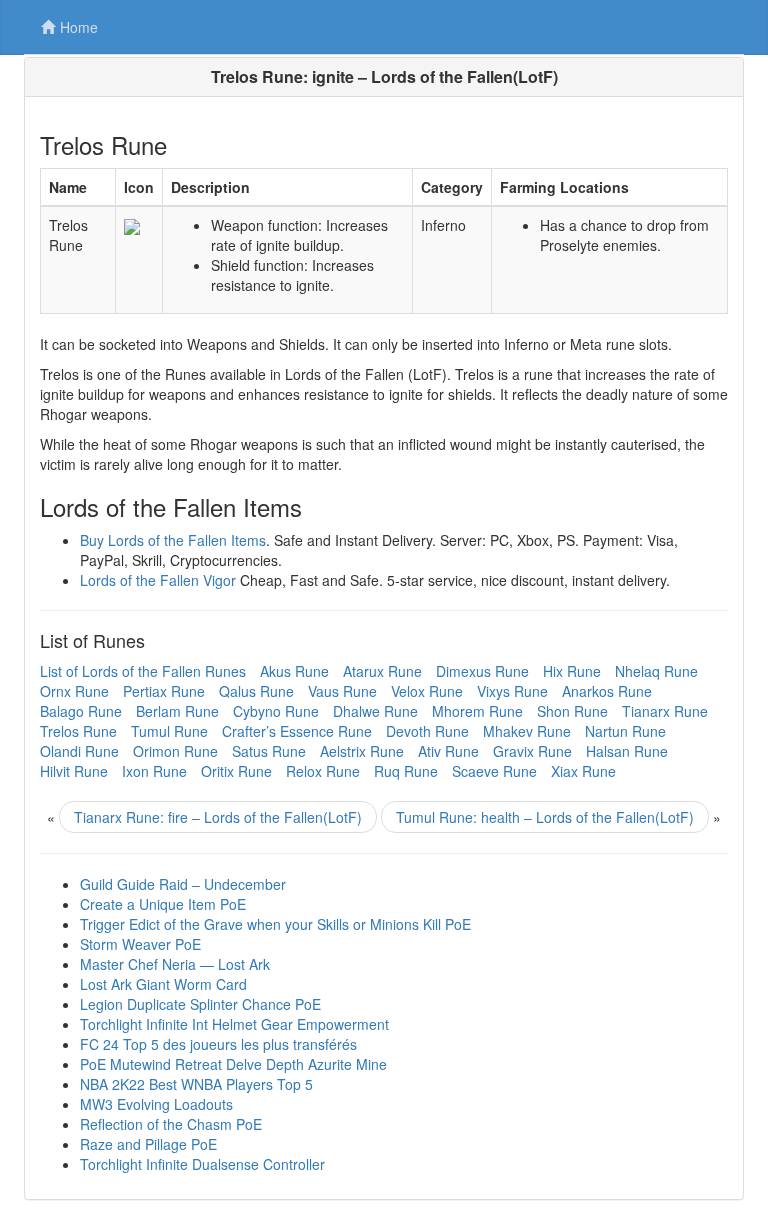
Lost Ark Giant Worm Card (163, 984)
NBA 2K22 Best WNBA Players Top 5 (196, 1084)
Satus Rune (269, 751)
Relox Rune (323, 771)
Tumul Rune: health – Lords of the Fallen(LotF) (545, 817)
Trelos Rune (78, 731)
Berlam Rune (177, 711)
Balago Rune (81, 711)
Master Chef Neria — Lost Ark (175, 964)
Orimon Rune (175, 751)
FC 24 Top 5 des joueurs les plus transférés (218, 1044)
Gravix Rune (532, 751)
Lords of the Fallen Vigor (158, 580)
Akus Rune (294, 671)
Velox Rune (427, 691)
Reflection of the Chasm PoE (171, 1124)
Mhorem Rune (477, 711)
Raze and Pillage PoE (148, 1144)
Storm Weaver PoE (140, 944)
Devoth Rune (427, 731)
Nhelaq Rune (656, 671)
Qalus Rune (256, 691)
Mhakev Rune (527, 731)
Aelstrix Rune (362, 751)
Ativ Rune (448, 751)
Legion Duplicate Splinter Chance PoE (200, 1004)
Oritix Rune (236, 771)
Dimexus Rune (482, 671)
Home (79, 27)
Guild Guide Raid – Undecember (183, 884)
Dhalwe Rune (375, 711)
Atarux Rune (382, 671)
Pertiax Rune (164, 691)
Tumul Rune (169, 731)
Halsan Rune (627, 751)
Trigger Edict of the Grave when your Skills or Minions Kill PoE (275, 924)
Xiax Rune (583, 771)
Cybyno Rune (276, 711)
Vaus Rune (342, 691)
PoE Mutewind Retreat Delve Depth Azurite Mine (233, 1064)
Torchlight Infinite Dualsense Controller (202, 1164)
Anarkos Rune (607, 691)
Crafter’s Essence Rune (297, 731)
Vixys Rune (512, 691)
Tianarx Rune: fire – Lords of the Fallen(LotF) (218, 817)
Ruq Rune (406, 771)
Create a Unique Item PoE (163, 904)
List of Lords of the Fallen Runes (143, 671)
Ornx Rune (74, 691)
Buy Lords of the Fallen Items (173, 540)
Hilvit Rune (74, 771)
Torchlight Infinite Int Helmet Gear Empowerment (234, 1024)
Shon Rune (572, 711)
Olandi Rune (79, 751)
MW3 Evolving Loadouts (156, 1104)
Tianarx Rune (665, 711)
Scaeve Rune (494, 771)
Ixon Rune (154, 771)
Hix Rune (572, 671)
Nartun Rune (625, 731)
